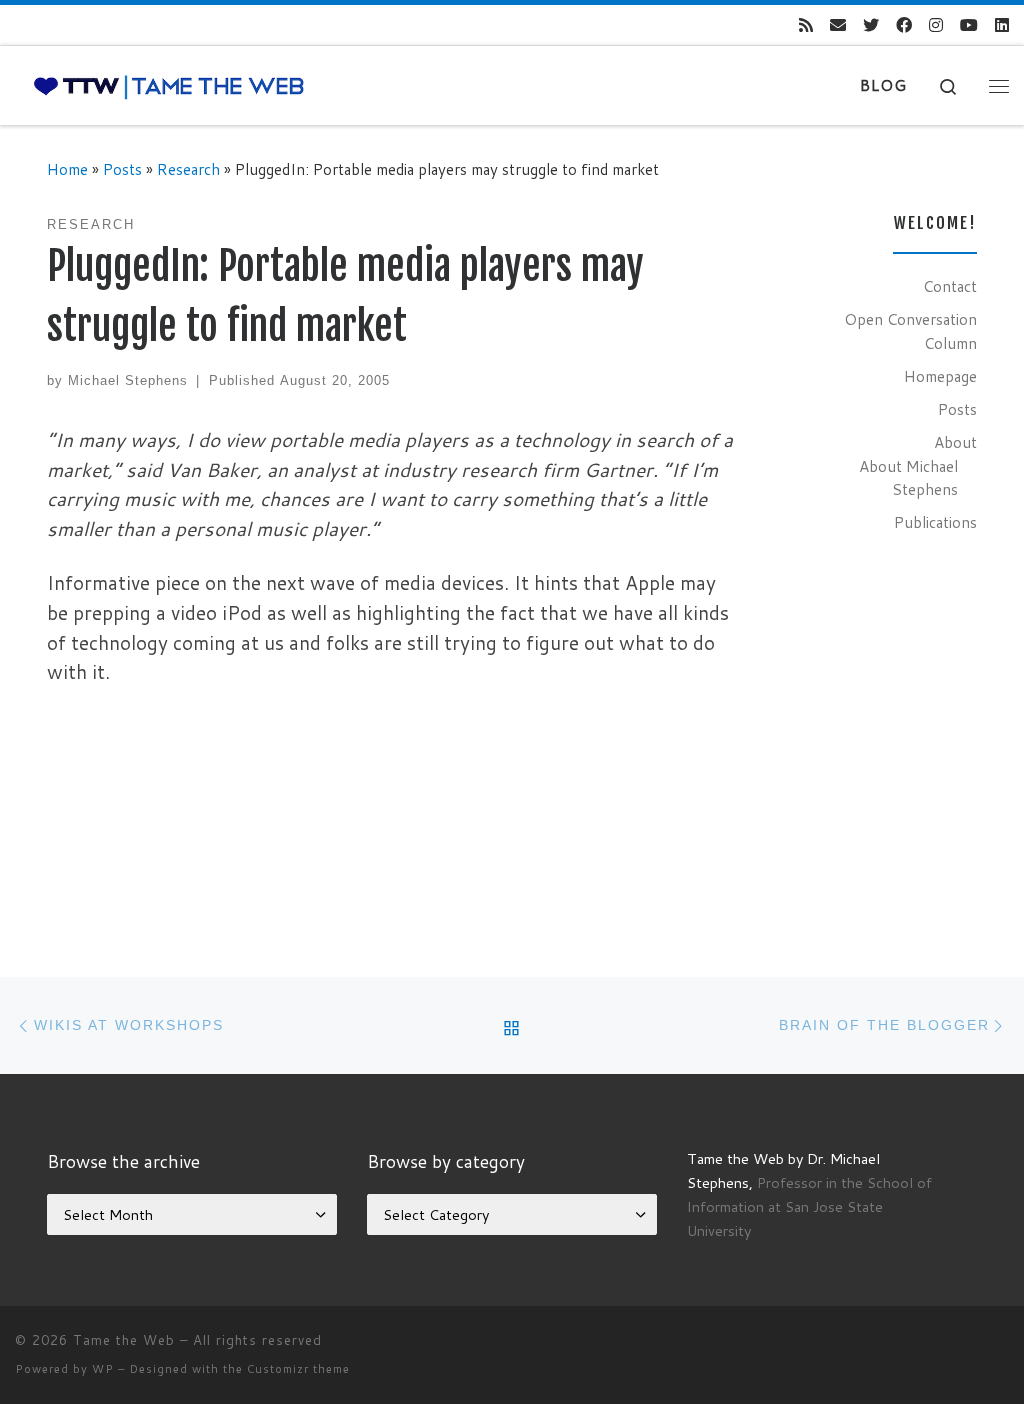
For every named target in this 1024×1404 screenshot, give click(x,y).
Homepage (940, 376)
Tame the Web (124, 1340)
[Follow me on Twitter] (871, 25)
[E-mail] (838, 25)
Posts (122, 169)
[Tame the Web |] (169, 85)
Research (188, 169)
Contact (950, 286)
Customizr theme (298, 1369)
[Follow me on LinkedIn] (1002, 25)
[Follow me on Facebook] (904, 25)
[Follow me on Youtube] (969, 25)
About (955, 442)
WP (103, 1369)
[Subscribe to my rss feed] (806, 25)
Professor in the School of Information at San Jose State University (809, 1206)
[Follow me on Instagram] (936, 25)
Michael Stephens (128, 380)
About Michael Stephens (908, 478)
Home (67, 169)
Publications (935, 522)
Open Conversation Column (910, 331)
